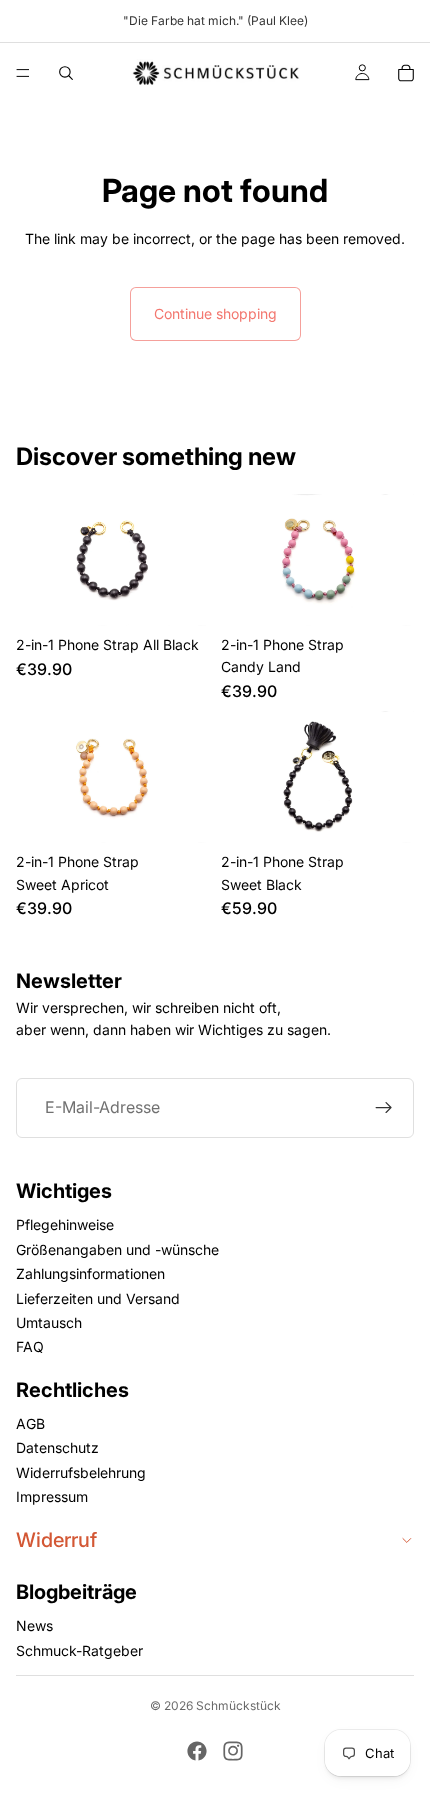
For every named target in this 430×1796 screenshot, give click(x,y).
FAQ (30, 1347)
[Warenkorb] (406, 73)
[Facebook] (197, 1751)
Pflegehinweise (65, 1225)
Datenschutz (57, 1448)
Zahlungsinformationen (90, 1274)
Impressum (52, 1497)
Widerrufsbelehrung (81, 1472)
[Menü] (23, 73)
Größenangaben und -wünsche (117, 1249)
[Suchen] (66, 73)
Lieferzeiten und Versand (98, 1298)
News (34, 1626)
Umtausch (49, 1322)
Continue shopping (215, 313)
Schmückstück (238, 1705)
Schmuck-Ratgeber (79, 1650)
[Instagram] (233, 1751)
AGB (30, 1423)
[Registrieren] (384, 1107)
